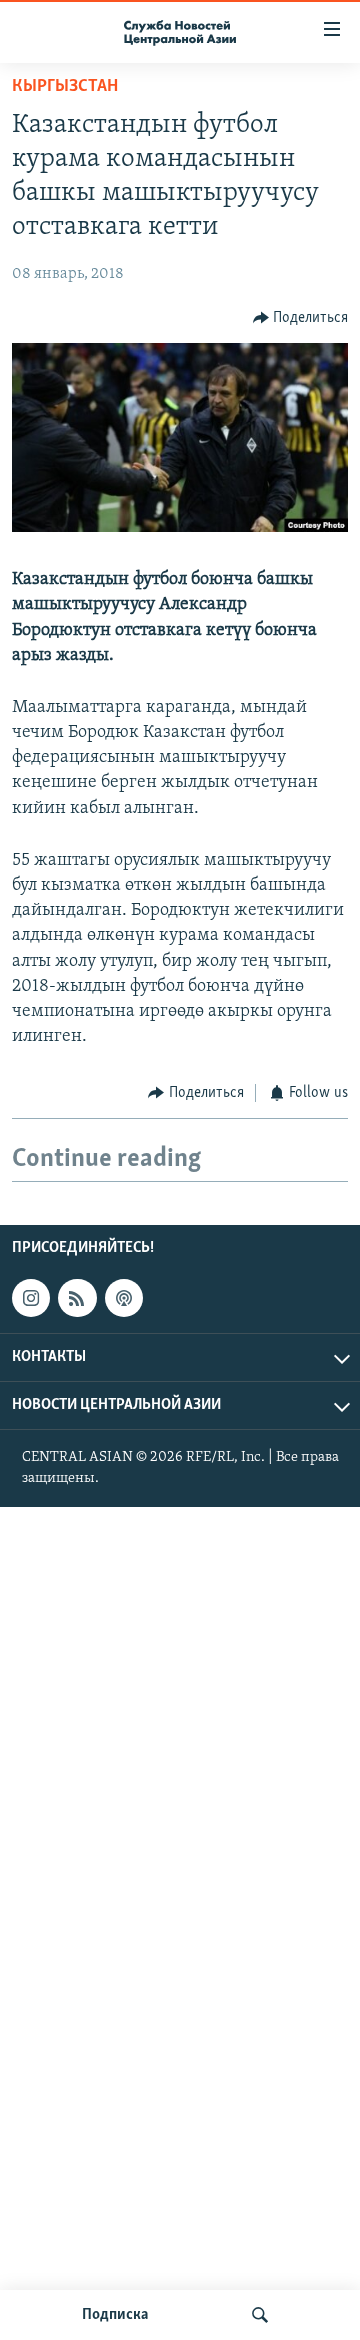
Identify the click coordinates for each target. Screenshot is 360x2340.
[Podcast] (124, 1298)
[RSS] (77, 1298)
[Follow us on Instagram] (31, 1298)
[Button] (301, 318)
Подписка (115, 2315)
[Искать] (260, 2315)
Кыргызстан (65, 87)
